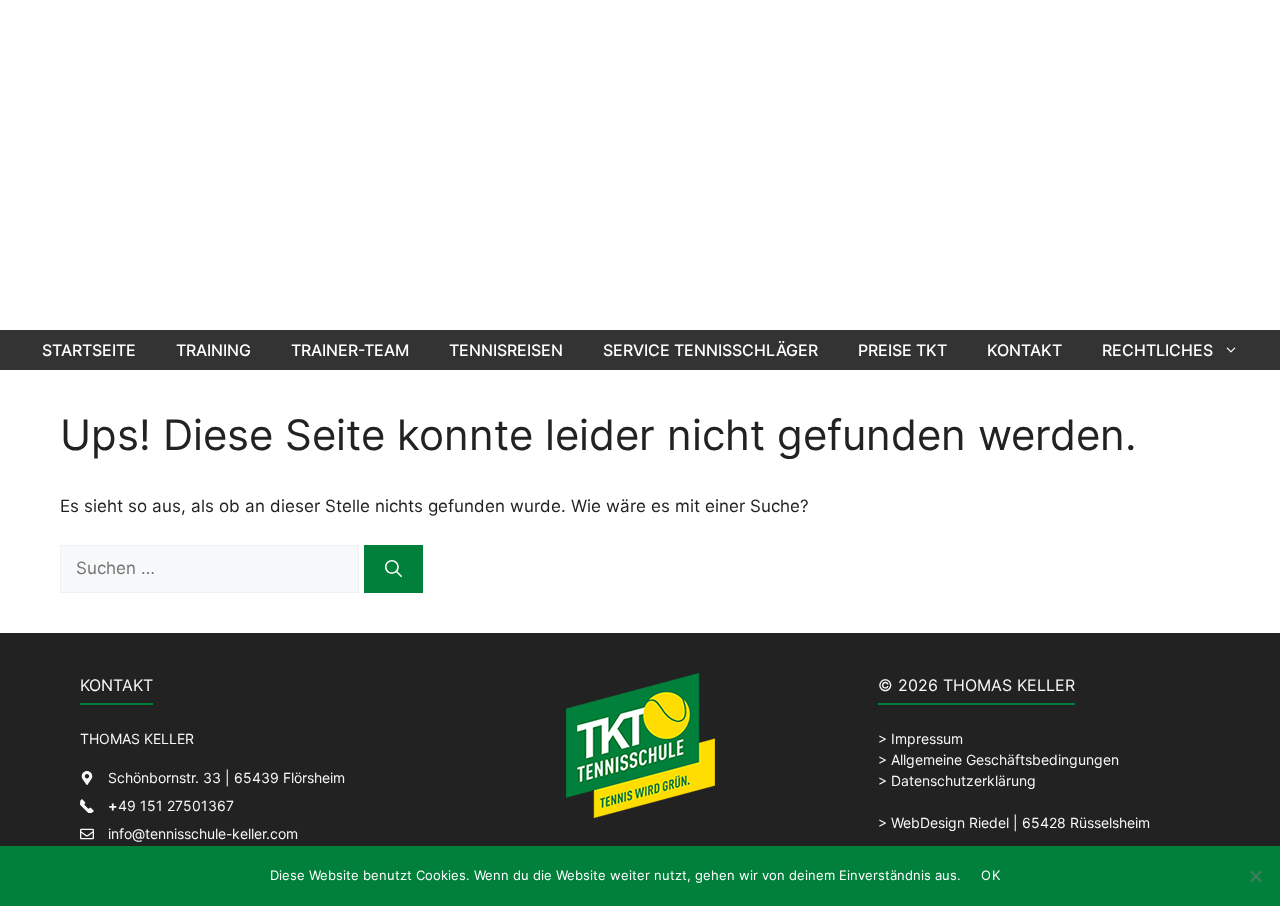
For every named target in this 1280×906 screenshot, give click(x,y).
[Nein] (1255, 876)
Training (213, 350)
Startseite (89, 350)
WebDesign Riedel (950, 822)
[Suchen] (393, 569)
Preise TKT (902, 350)
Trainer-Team (350, 350)
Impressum (927, 738)
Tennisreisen (506, 350)
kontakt (1024, 350)
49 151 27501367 (171, 805)
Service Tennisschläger (710, 350)
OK (990, 875)
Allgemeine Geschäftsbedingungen (1005, 759)
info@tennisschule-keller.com (203, 833)
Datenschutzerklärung (963, 780)
